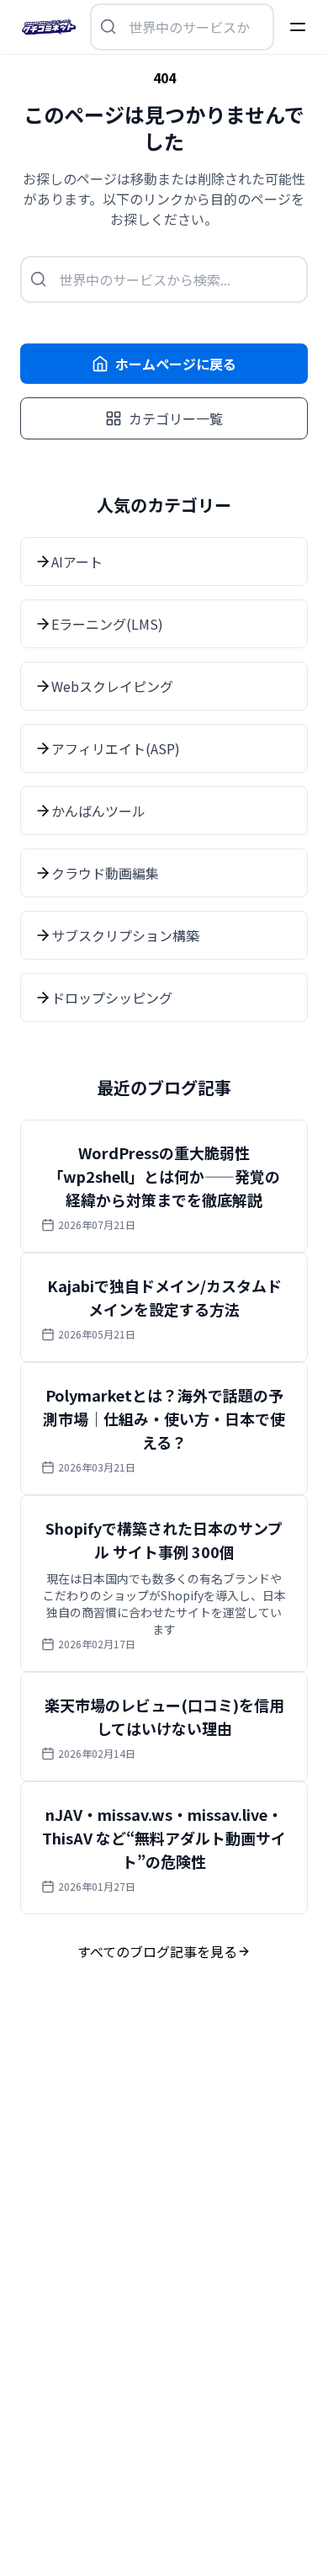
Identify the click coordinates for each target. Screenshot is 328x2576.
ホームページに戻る (176, 364)
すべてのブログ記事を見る (157, 1951)
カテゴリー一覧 (176, 418)
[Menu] (298, 27)
